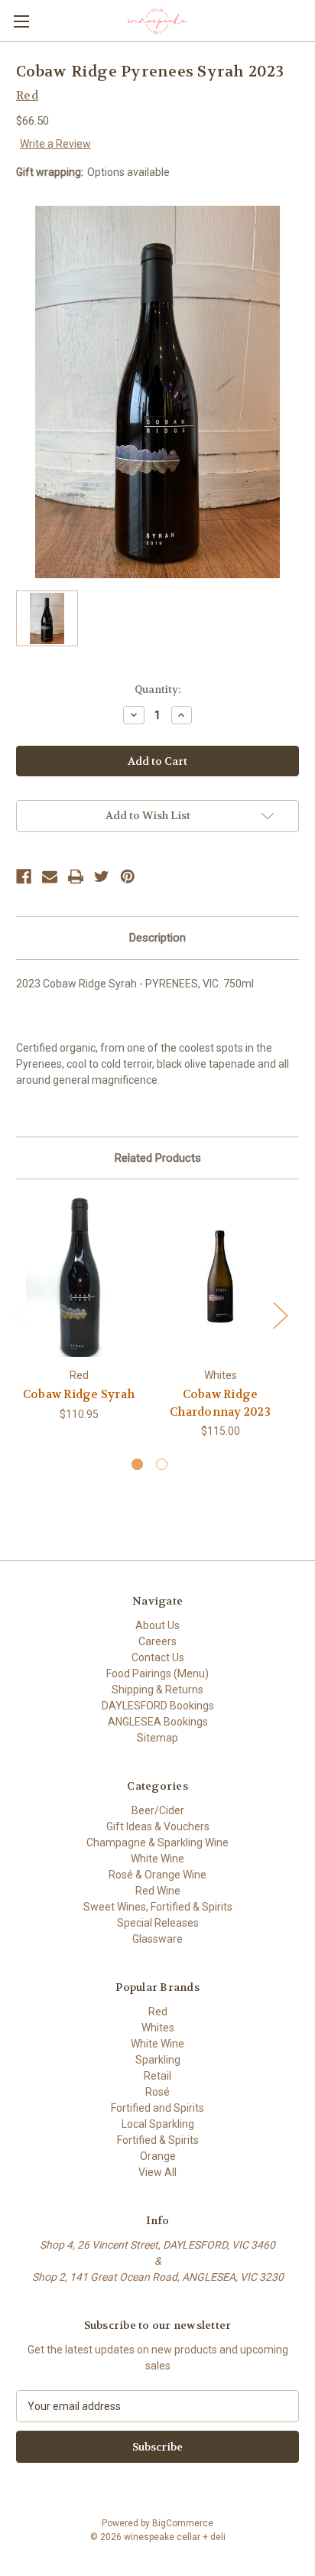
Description (157, 938)
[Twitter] (102, 877)
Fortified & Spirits (158, 2140)
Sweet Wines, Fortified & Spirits (158, 1907)
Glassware (157, 1939)
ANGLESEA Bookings (158, 1722)
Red (158, 2012)
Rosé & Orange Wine (157, 1875)
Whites (158, 2028)
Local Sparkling (158, 2124)
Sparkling (158, 2060)
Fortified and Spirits (157, 2108)
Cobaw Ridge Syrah (79, 1394)
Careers (157, 1641)
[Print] (76, 877)
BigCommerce (183, 2523)
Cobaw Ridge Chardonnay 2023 (220, 1403)
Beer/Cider (158, 1810)
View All (157, 2172)
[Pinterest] (128, 877)
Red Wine (158, 1891)
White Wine (157, 1859)
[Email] (50, 877)
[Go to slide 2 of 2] (162, 1464)
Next (280, 1315)
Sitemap (157, 1738)
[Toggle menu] (21, 21)
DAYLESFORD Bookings (158, 1706)
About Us (157, 1625)
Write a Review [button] (55, 144)
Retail (157, 2076)
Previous (20, 1315)
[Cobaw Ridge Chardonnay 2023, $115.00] (220, 1277)
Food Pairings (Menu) (157, 1673)
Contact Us (158, 1657)
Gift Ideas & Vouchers (158, 1826)
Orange (158, 2156)
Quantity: (157, 690)
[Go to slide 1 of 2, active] (137, 1464)
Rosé (157, 2092)
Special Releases (158, 1923)
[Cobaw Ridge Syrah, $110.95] (79, 1277)
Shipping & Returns (157, 1690)
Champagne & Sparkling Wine (157, 1843)
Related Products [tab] (158, 1158)
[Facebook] (24, 877)
